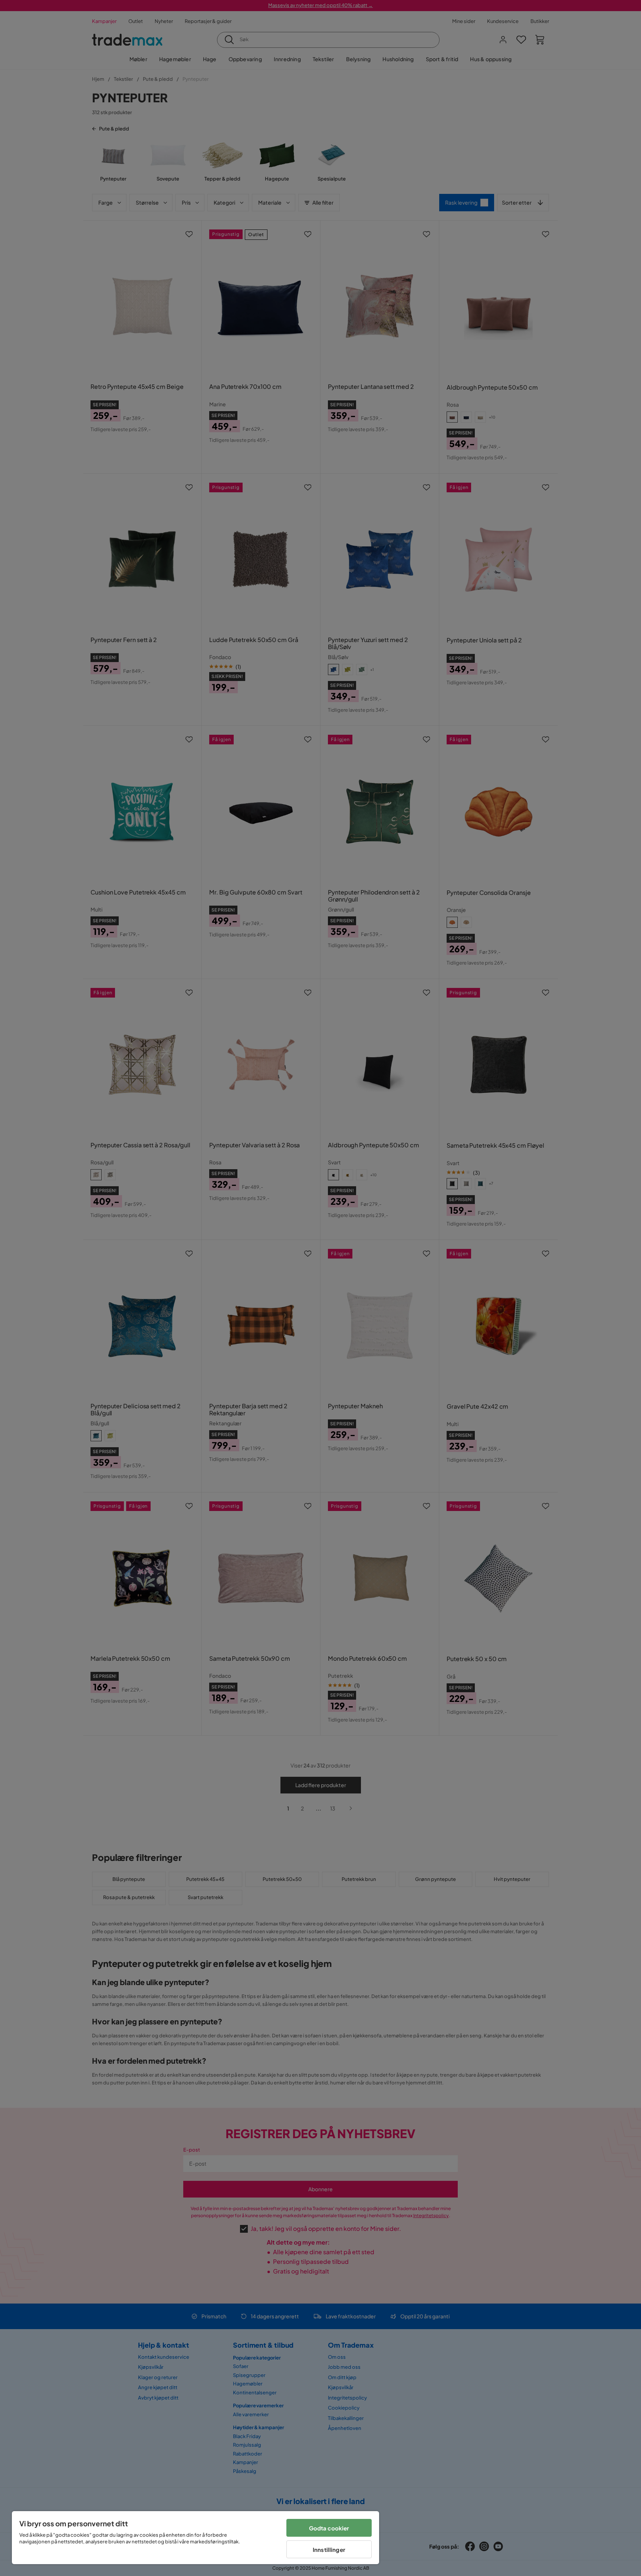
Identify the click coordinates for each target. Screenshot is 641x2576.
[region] (195, 2538)
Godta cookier (329, 2528)
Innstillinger (329, 2549)
